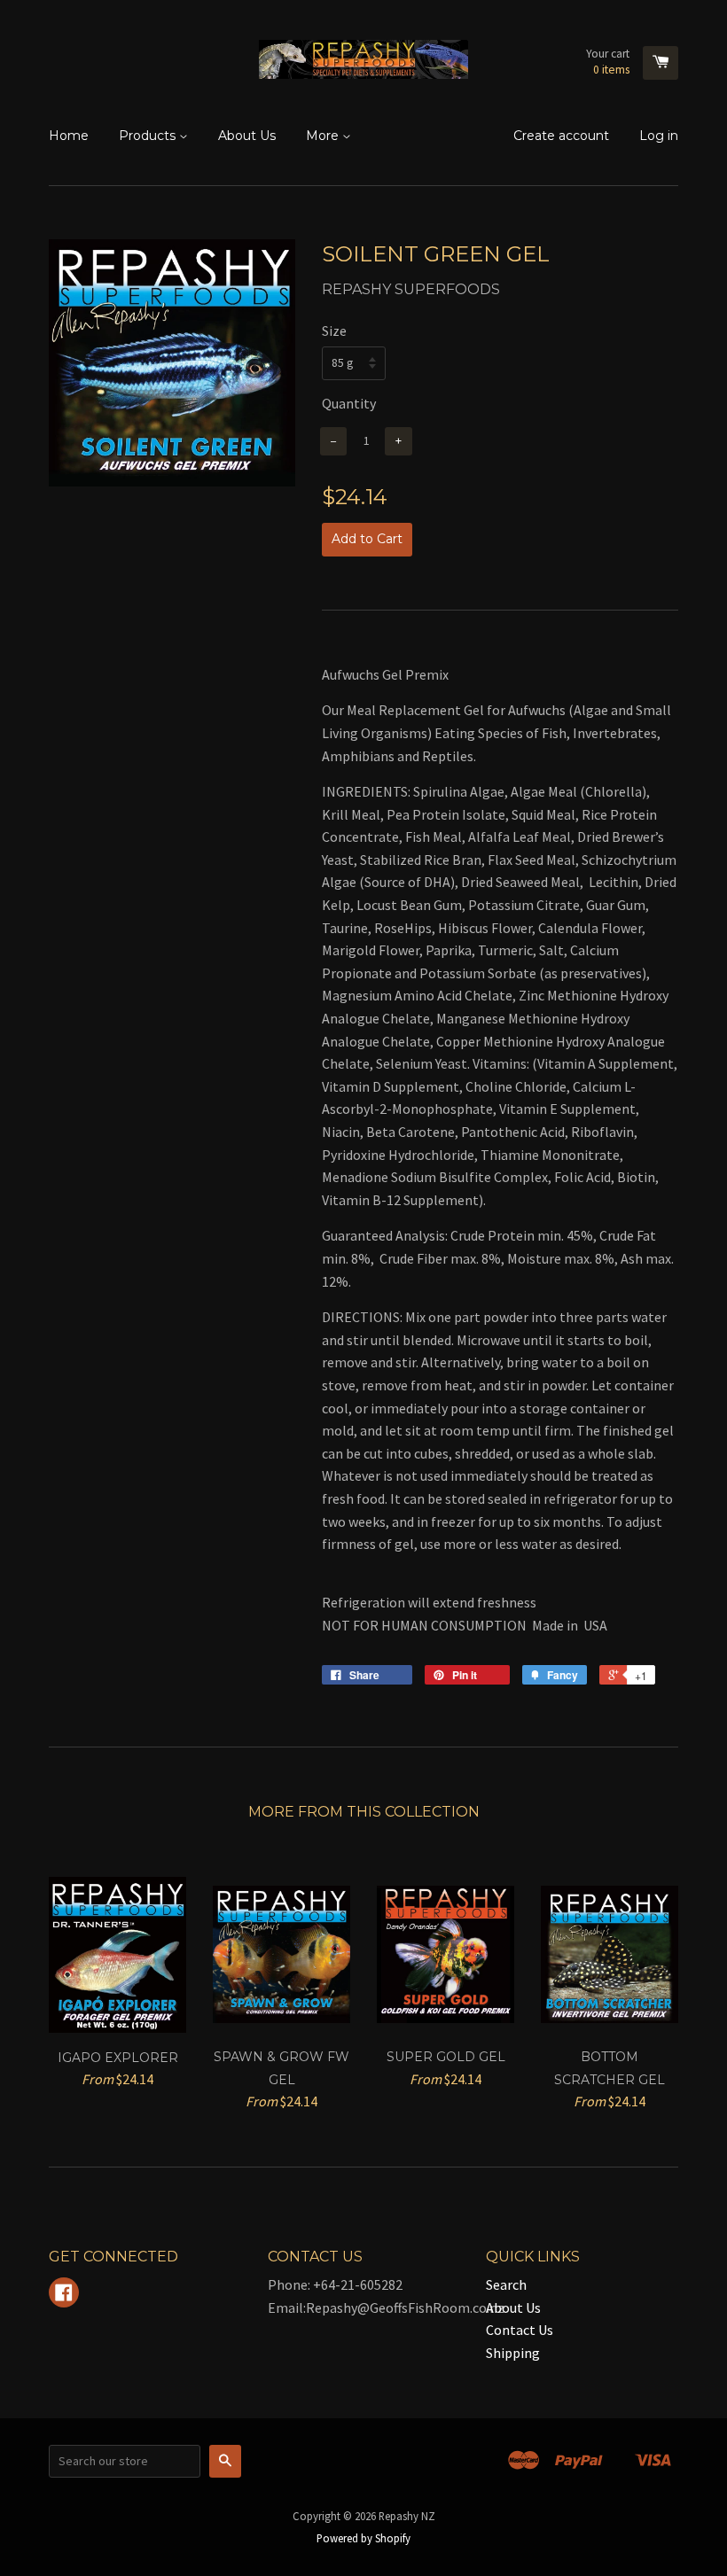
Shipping (513, 2353)
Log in (659, 136)
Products (149, 136)
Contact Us (520, 2330)
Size (334, 331)
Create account (561, 136)
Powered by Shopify (363, 2538)
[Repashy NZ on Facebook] (64, 2294)
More (324, 136)
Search (506, 2284)
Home (69, 136)
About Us (247, 136)
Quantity (349, 403)
